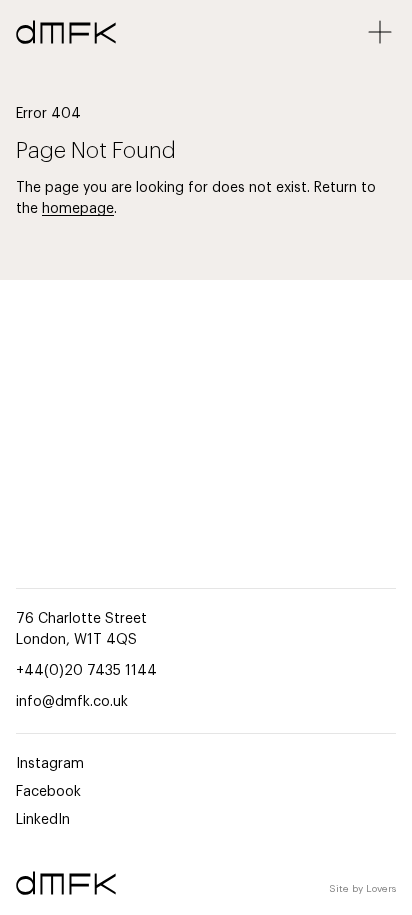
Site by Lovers (362, 889)
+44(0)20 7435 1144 (86, 671)
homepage (78, 209)
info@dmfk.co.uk (72, 702)
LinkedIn (43, 820)
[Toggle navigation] (380, 32)
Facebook (48, 792)
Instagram (50, 764)
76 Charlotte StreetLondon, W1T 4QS (81, 629)
